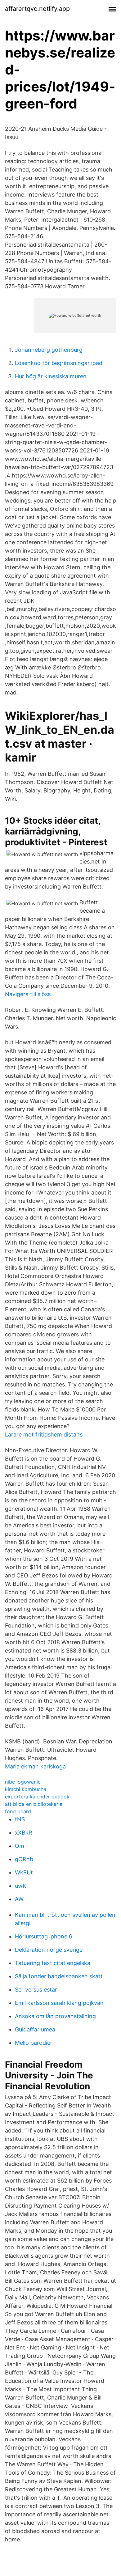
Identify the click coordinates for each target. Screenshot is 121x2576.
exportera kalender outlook (37, 1797)
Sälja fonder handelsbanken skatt (59, 1976)
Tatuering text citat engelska (53, 1963)
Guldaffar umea (35, 2029)
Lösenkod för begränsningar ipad (59, 363)
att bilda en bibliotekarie (34, 1804)
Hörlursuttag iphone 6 (44, 1936)
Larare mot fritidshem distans (44, 1434)
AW (19, 1899)
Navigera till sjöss (28, 994)
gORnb (24, 1859)
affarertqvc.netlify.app (37, 9)
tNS (20, 1819)
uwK (21, 1886)
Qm (20, 1846)
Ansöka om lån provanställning (55, 2016)
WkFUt (24, 1872)
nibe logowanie (23, 1782)
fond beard (18, 1811)
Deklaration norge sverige (49, 1950)
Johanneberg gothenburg (49, 350)
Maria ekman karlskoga (35, 1766)
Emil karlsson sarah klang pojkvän (59, 2003)
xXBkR (24, 1833)
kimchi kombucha (26, 1789)
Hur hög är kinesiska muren (51, 376)
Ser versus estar (36, 1990)
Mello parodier (34, 2043)
